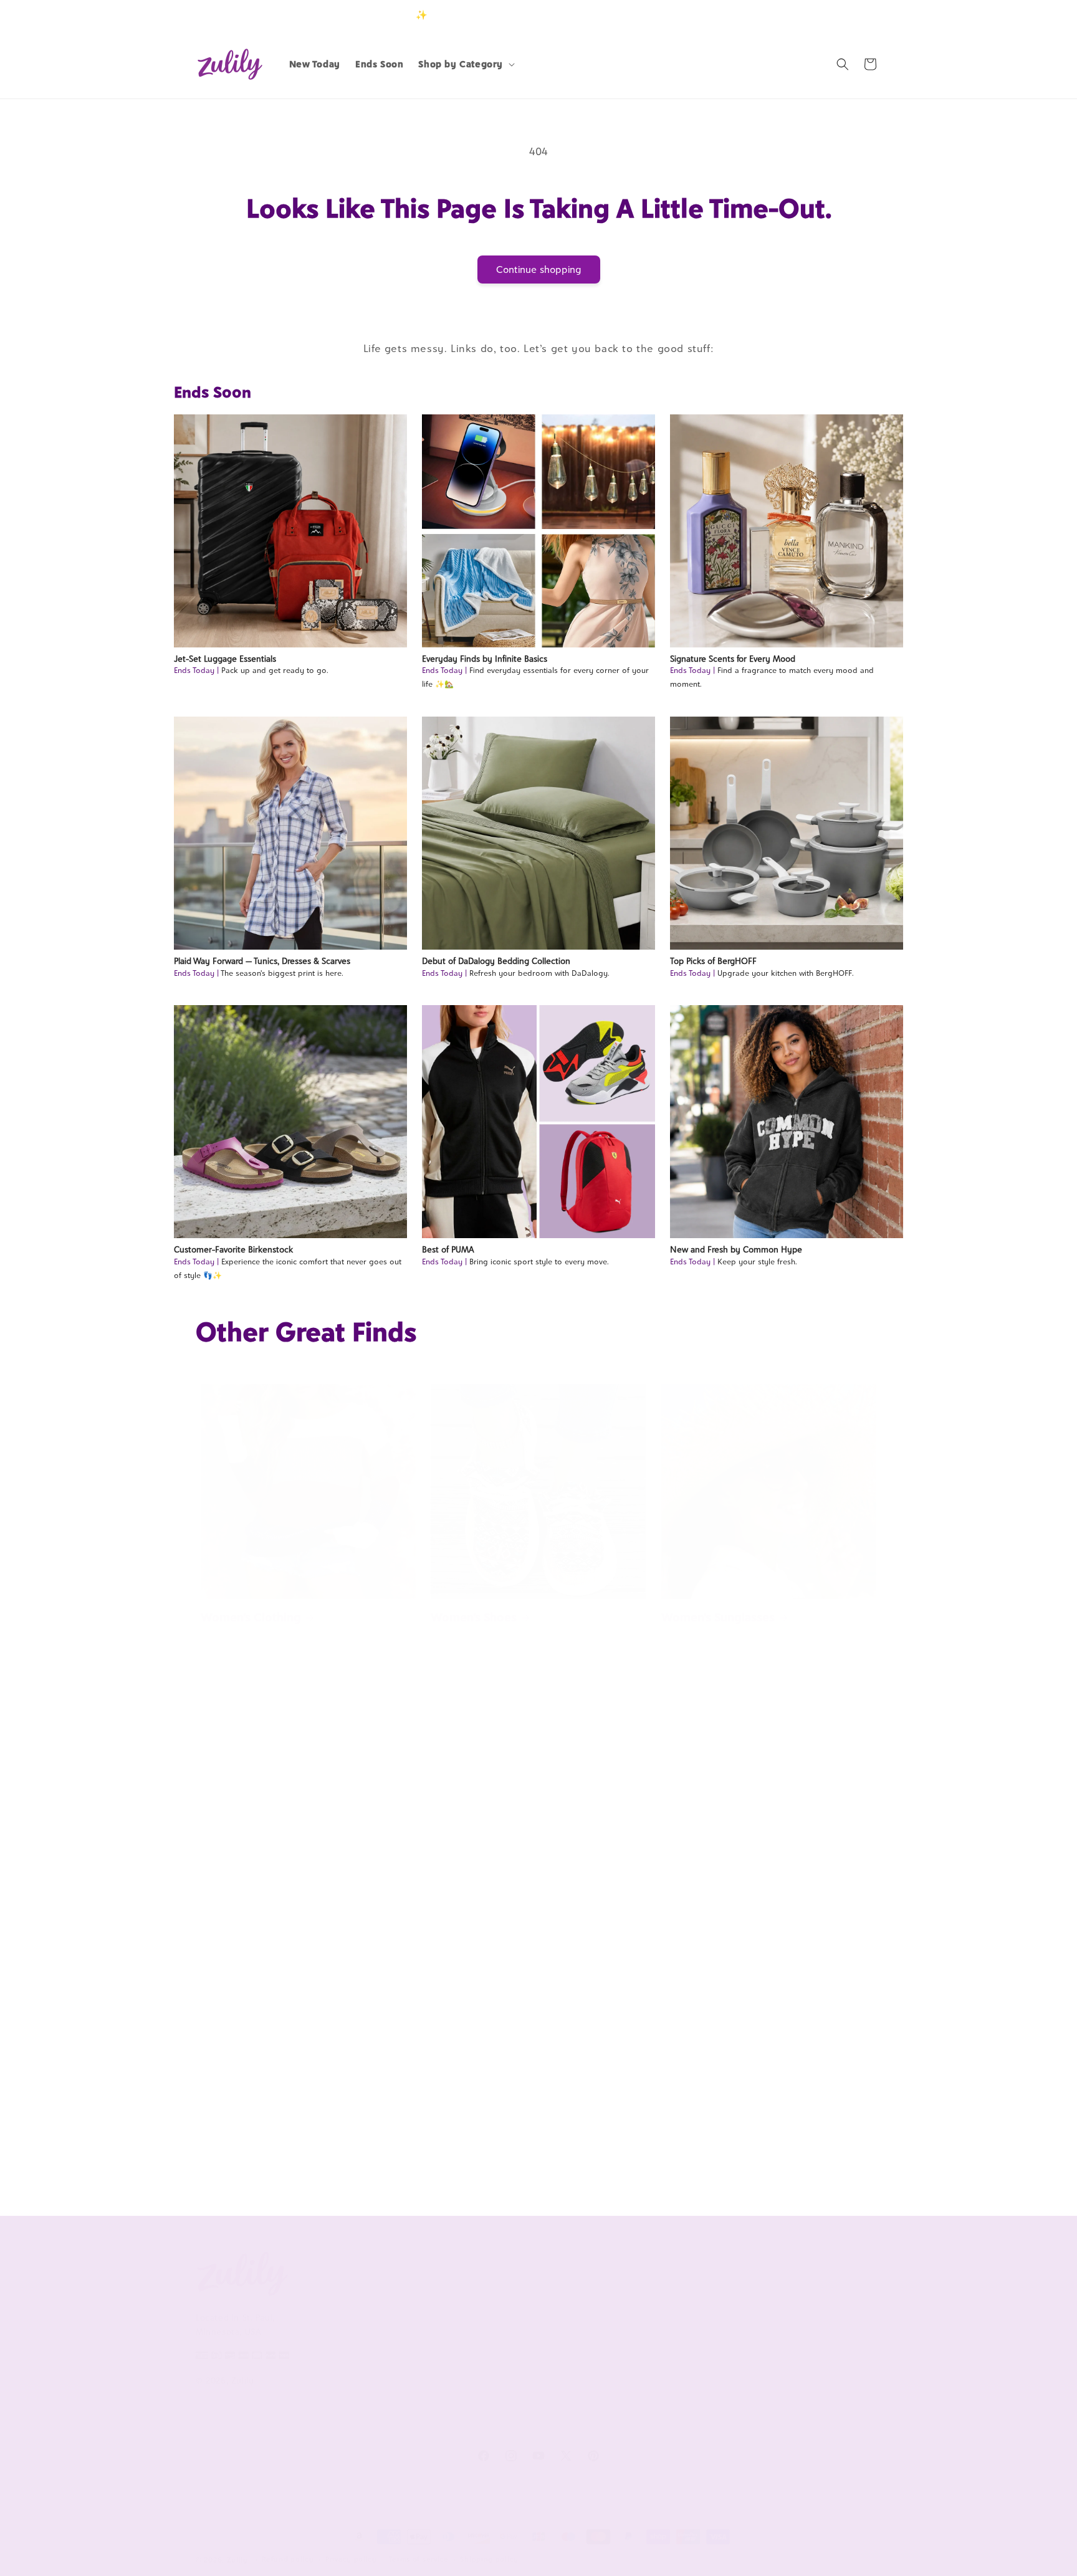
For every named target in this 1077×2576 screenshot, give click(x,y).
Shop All (770, 2342)
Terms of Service (370, 2356)
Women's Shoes (474, 1617)
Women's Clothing (251, 1617)
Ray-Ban (453, 1891)
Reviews (769, 2321)
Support (497, 2270)
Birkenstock (234, 1891)
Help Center (500, 2300)
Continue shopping (539, 270)
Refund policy (288, 2559)
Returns (491, 2404)
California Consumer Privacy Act (394, 2328)
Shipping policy (489, 2559)
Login (823, 15)
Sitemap (352, 2398)
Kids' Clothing (699, 2152)
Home (678, 1891)
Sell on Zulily (641, 2321)
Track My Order (507, 2342)
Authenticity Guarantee (524, 2362)
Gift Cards (774, 2362)
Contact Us (497, 2321)
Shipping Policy (506, 2383)
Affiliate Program (649, 2300)
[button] (465, 64)
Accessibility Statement (524, 2425)
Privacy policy (351, 2559)
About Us (361, 2270)
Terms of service (419, 2559)
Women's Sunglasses (718, 1617)
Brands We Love (786, 2300)
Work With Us (652, 2270)
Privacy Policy (364, 2377)
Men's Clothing (471, 2152)
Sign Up (862, 15)
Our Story (356, 2300)
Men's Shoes (234, 2152)
